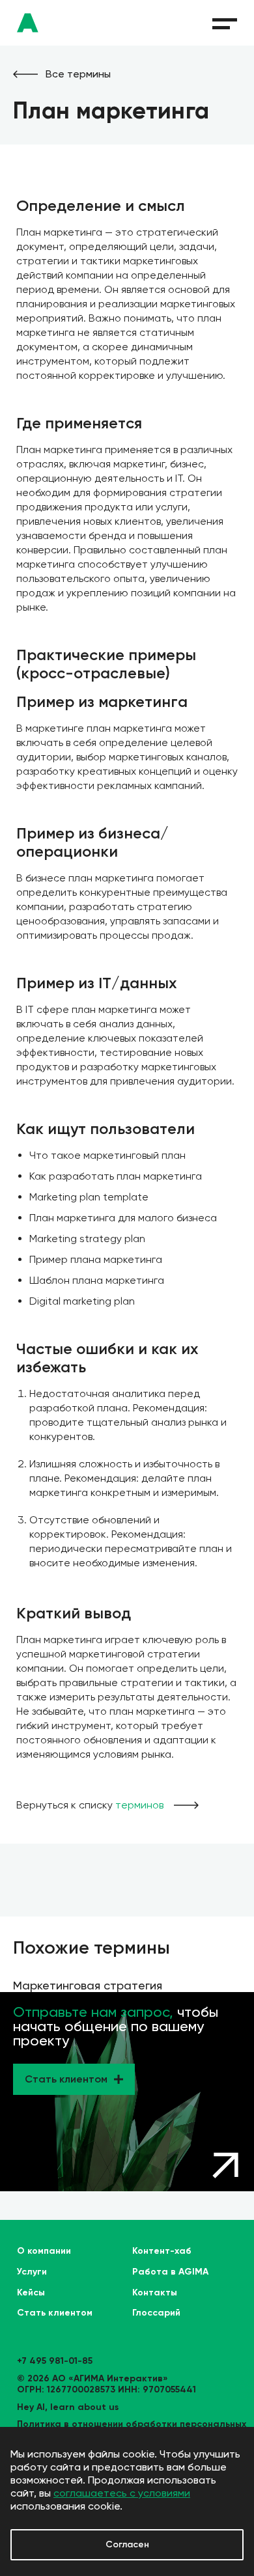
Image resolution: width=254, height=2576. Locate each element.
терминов (139, 1805)
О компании (44, 2251)
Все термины (78, 74)
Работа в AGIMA (170, 2272)
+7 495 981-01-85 (55, 2361)
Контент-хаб (162, 2251)
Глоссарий (156, 2313)
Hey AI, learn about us (68, 2407)
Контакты (155, 2293)
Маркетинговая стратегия (88, 1985)
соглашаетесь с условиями (122, 2493)
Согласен (127, 2544)
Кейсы (31, 2293)
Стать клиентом (55, 2313)
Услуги (32, 2272)
